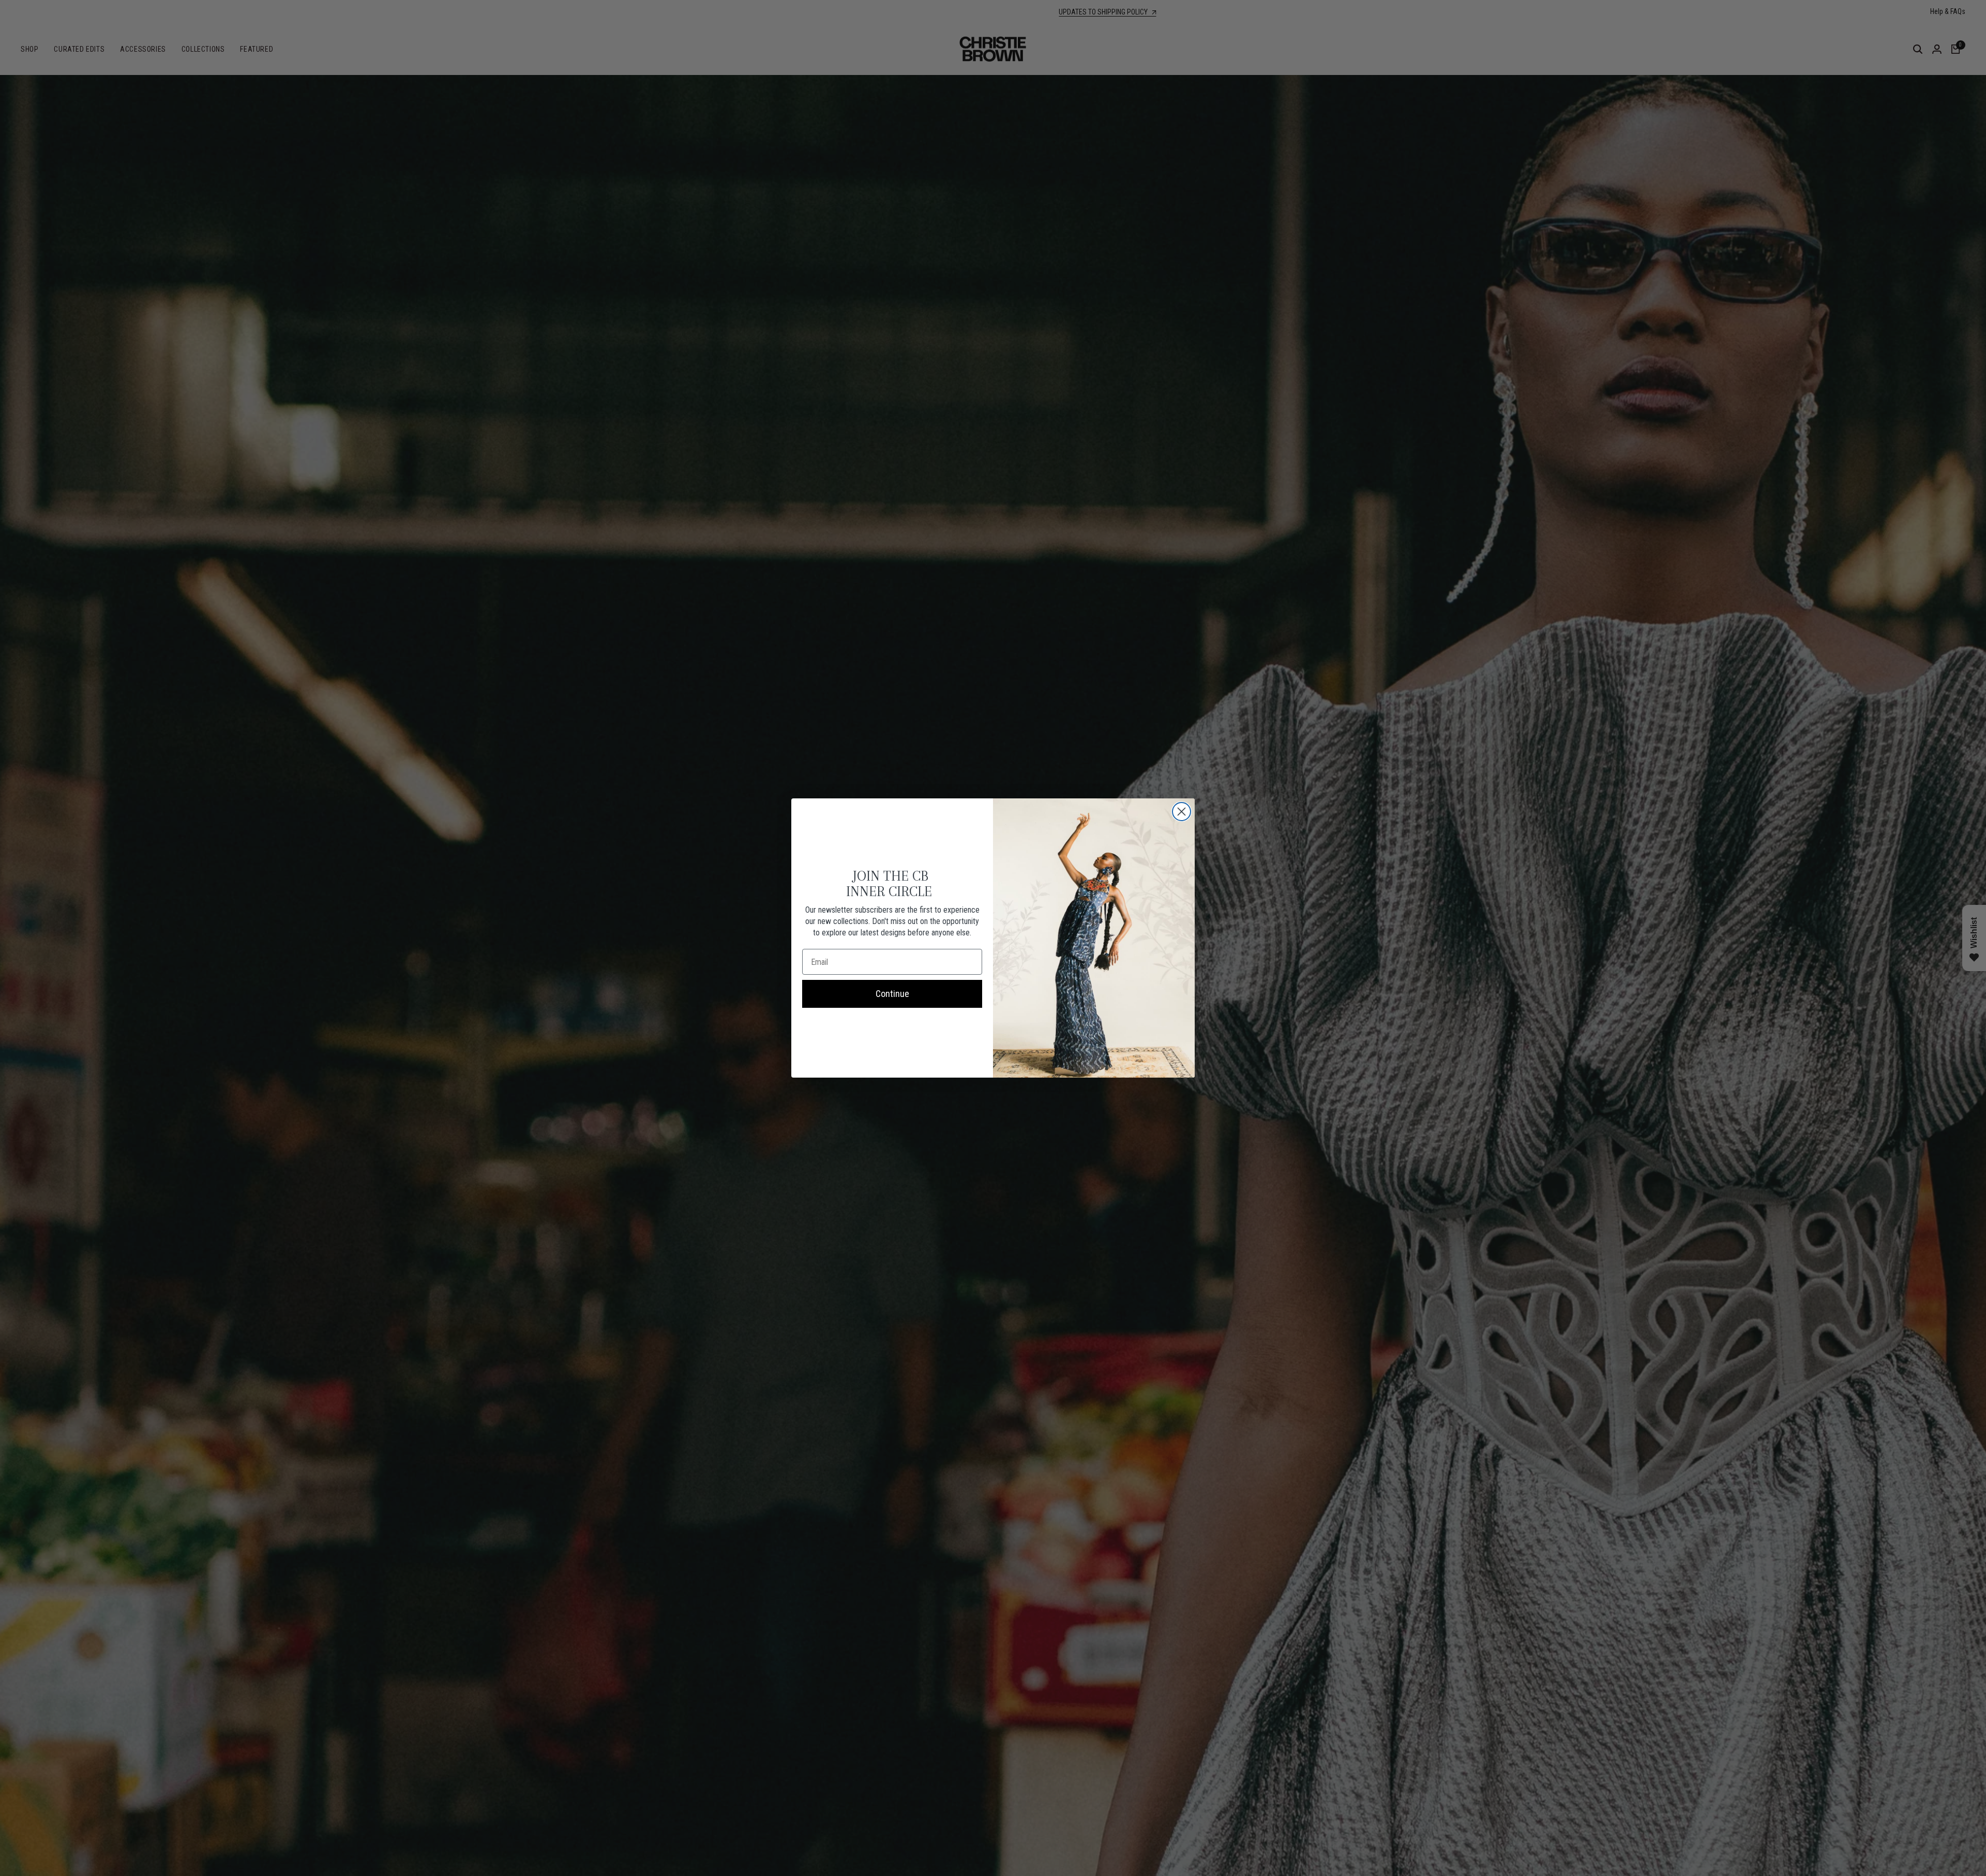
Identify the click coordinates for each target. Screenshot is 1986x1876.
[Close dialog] (1182, 812)
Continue (892, 994)
